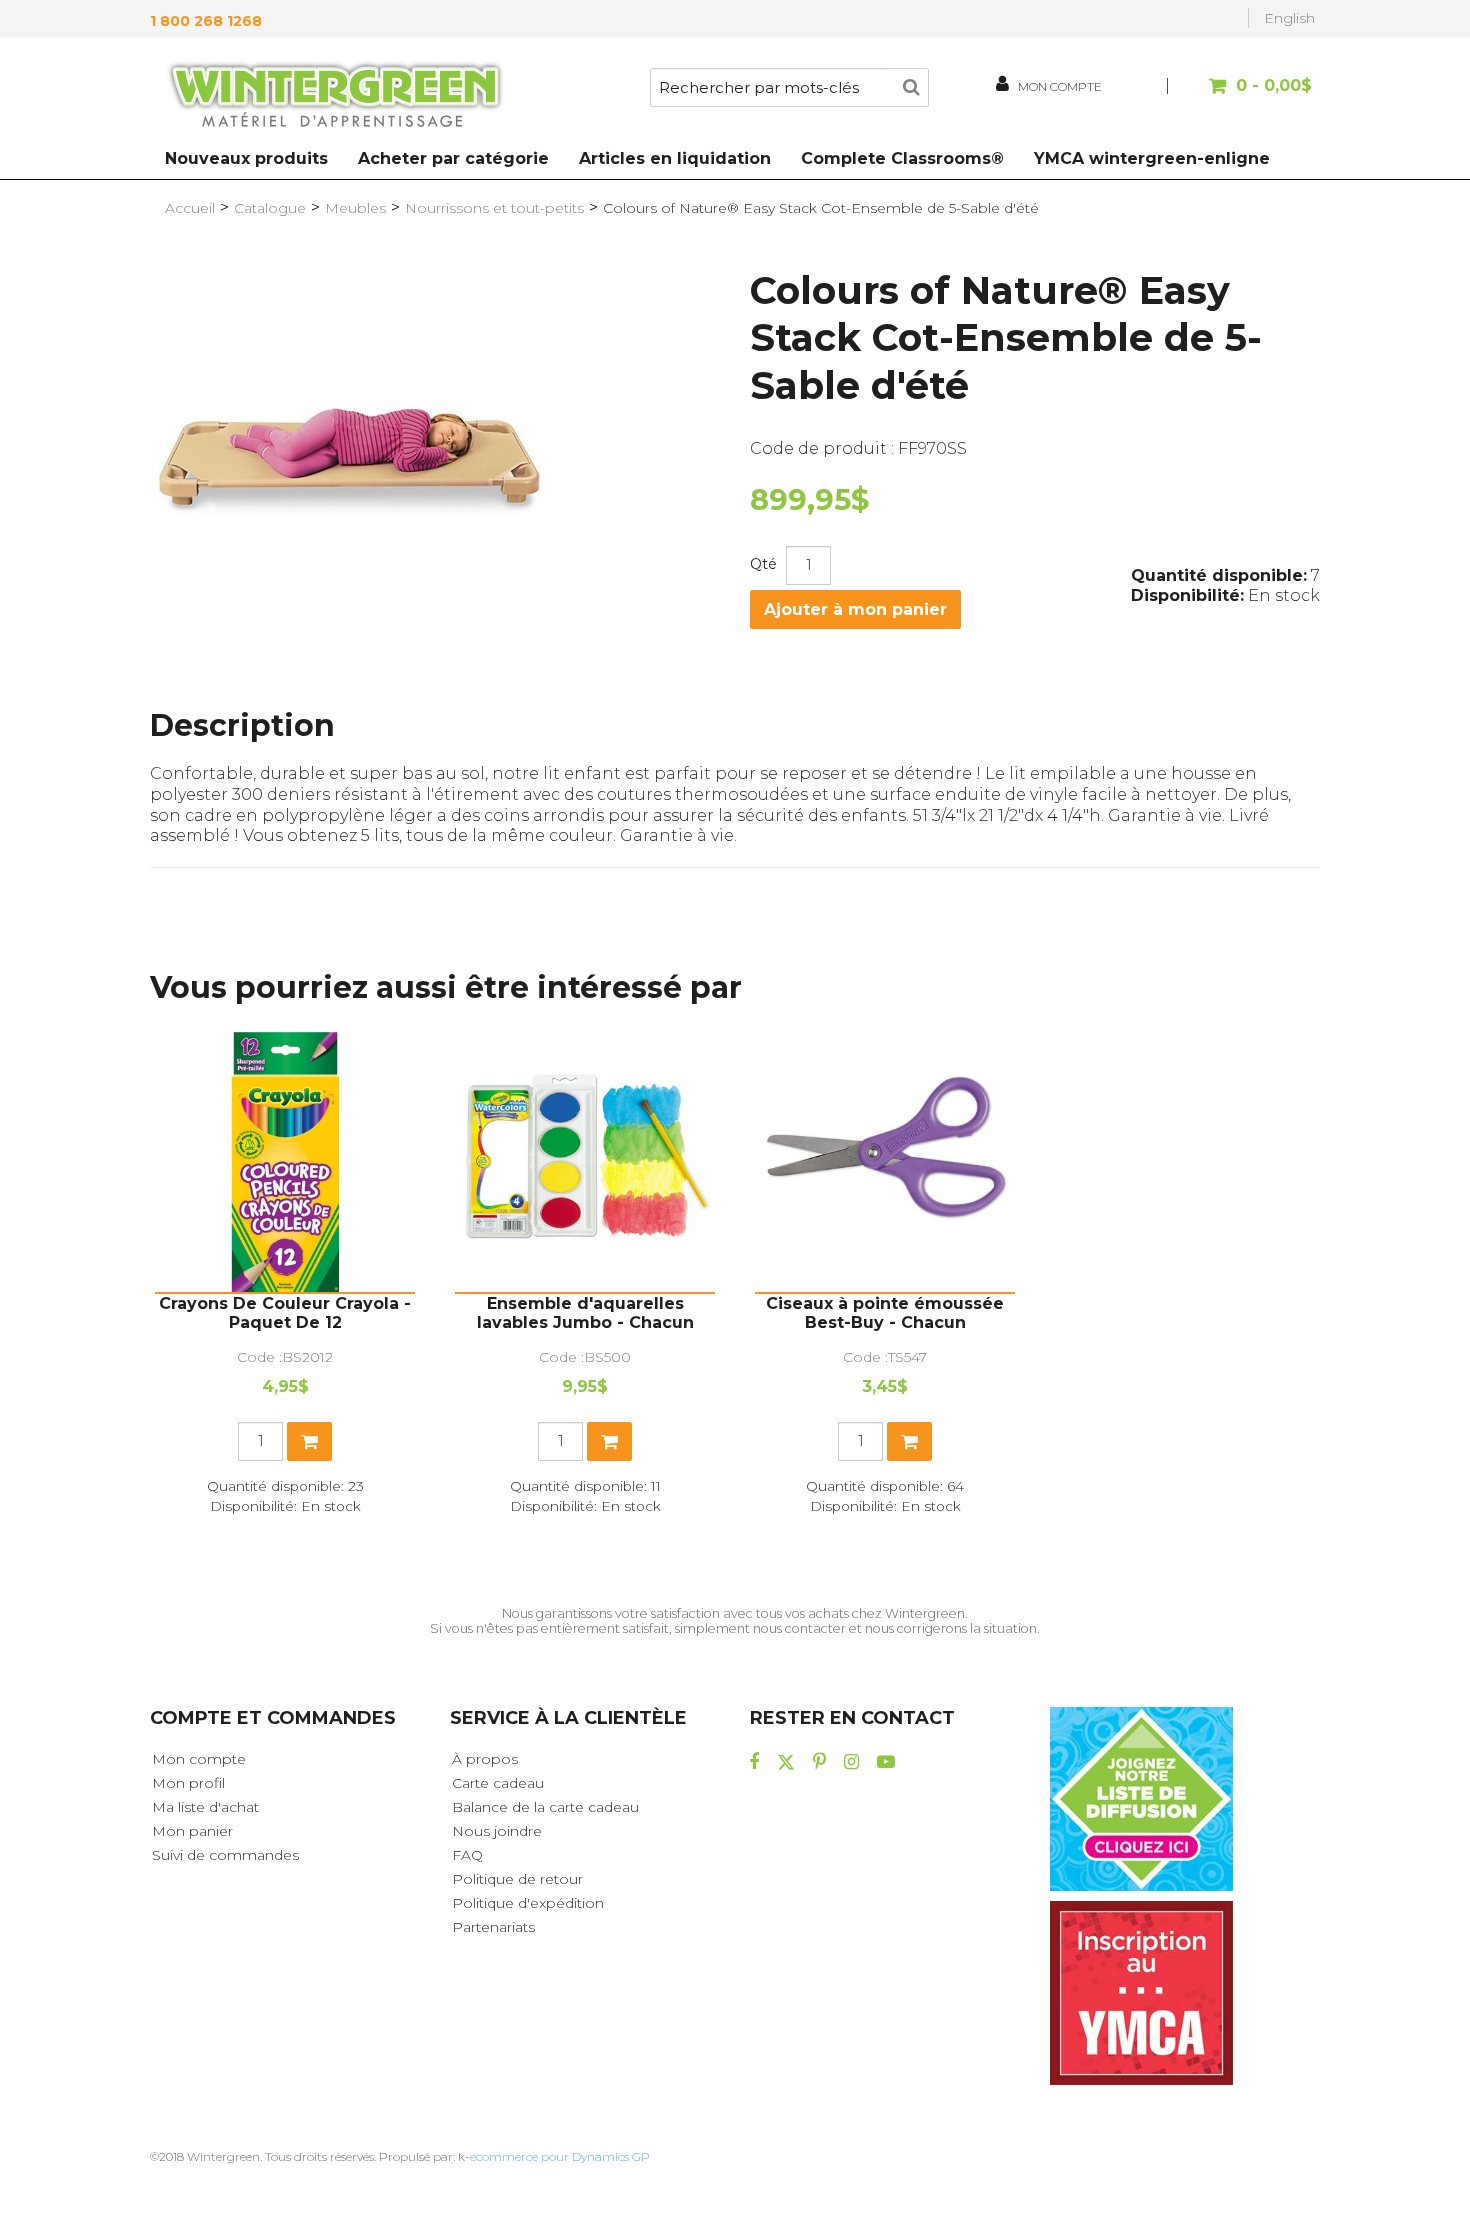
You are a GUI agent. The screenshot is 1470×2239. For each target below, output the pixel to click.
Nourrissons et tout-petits (494, 208)
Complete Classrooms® (902, 158)
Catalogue (270, 208)
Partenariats (493, 1927)
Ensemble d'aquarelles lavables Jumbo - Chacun (585, 1313)
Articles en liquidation (675, 158)
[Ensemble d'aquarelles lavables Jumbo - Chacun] (585, 1162)
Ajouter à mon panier (855, 609)
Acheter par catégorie (453, 158)
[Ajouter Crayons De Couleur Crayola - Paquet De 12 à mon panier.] (309, 1441)
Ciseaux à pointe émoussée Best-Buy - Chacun (885, 1313)
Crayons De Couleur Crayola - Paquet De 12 (285, 1313)
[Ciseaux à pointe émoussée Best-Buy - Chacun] (885, 1162)
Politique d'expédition (528, 1903)
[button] (1242, 95)
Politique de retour (517, 1879)
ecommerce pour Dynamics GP (560, 2156)
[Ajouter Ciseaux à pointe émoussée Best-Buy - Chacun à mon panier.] (909, 1441)
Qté (763, 564)
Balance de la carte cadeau (545, 1807)
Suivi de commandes (225, 1855)
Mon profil (188, 1783)
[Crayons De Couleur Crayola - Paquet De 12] (285, 1162)
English (1289, 18)
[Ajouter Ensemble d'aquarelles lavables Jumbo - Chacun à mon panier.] (609, 1441)
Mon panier (192, 1831)
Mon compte (199, 1759)
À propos (485, 1759)
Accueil (190, 208)
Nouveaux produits (246, 158)
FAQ (467, 1855)
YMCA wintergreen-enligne (1152, 158)
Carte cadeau (498, 1783)
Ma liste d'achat (205, 1807)
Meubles (355, 208)
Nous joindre (497, 1831)
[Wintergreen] (335, 98)
